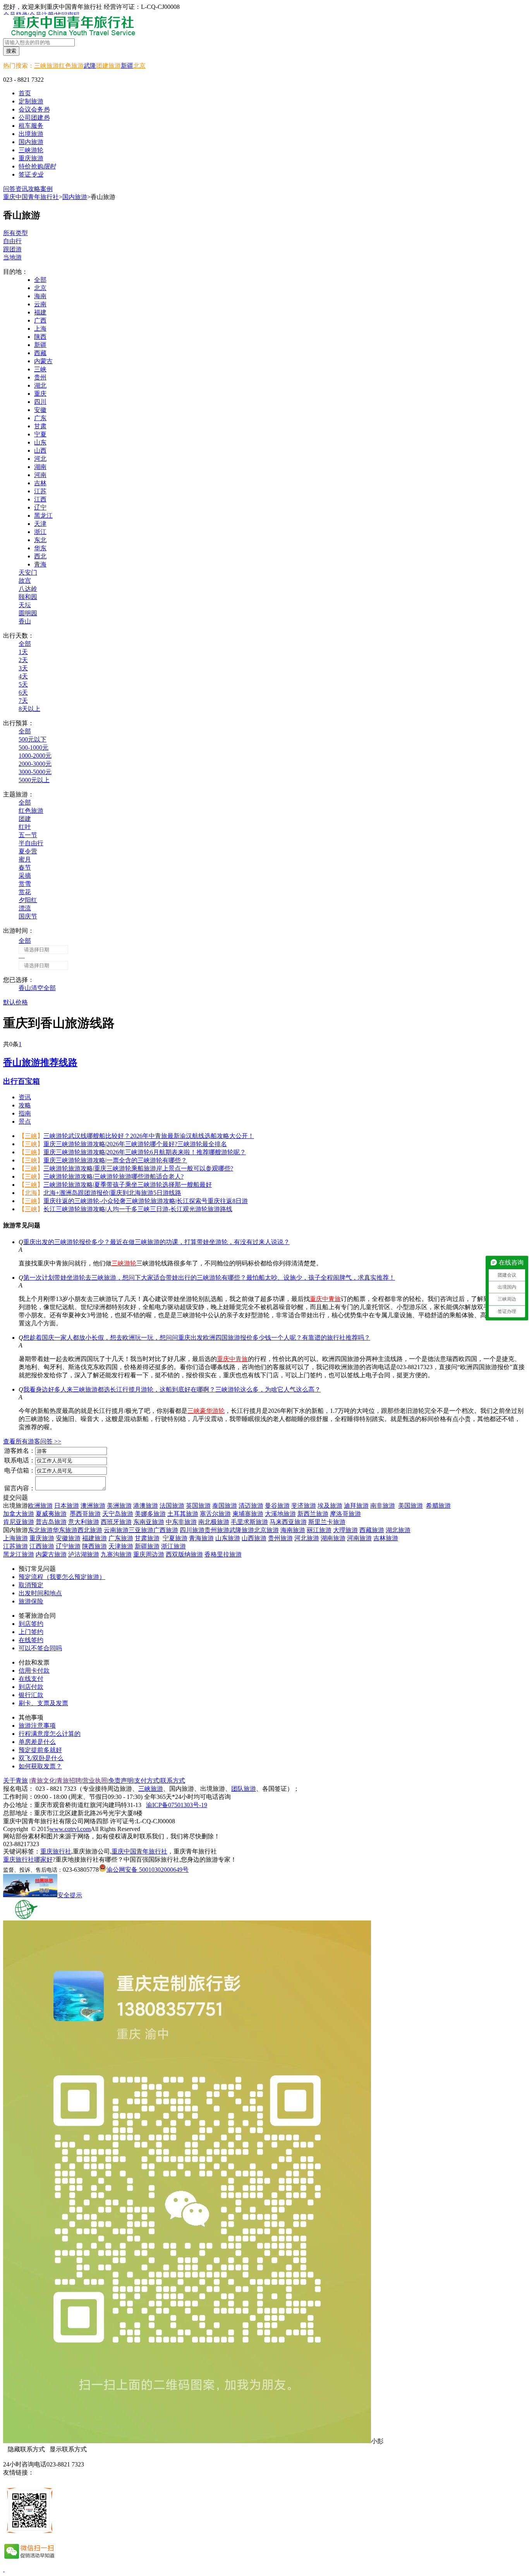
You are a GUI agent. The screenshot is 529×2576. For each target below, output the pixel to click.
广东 (40, 418)
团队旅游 (244, 1789)
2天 (23, 660)
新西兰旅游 (313, 1514)
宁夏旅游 (175, 1538)
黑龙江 (43, 516)
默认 (9, 1002)
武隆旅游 (242, 1530)
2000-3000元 (35, 764)
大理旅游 (345, 1530)
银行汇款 (31, 1695)
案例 (46, 189)
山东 (40, 442)
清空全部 (43, 988)
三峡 (40, 369)
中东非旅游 (181, 1522)
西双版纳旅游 (184, 1554)
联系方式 (173, 1781)
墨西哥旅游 (85, 1514)
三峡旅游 (46, 66)
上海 (40, 329)
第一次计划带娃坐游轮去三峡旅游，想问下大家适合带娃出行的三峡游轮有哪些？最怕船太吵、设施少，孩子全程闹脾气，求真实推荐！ (209, 1278)
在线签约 (31, 1640)
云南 (40, 304)
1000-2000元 (35, 756)
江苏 (40, 491)
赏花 (25, 892)
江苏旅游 (15, 1546)
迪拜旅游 (356, 1506)
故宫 (25, 581)
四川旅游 (192, 1530)
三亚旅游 (141, 1530)
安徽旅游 (68, 1538)
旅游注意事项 (37, 1726)
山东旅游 (228, 1538)
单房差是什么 (37, 1742)
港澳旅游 (146, 1506)
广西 (40, 320)
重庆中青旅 (325, 1299)
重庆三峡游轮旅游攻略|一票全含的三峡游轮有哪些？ (115, 1160)
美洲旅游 (119, 1506)
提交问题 (15, 1497)
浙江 (40, 532)
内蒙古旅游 (51, 1554)
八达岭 (28, 589)
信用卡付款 (34, 1671)
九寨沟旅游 (116, 1554)
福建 (40, 312)
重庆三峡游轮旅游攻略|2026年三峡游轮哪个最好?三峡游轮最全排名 (135, 1144)
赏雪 (25, 884)
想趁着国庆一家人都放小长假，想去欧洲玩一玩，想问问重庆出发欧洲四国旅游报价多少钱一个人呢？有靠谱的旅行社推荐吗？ (197, 1338)
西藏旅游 (372, 1530)
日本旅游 (67, 1506)
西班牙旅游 (116, 1522)
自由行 (12, 241)
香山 (25, 621)
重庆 (40, 394)
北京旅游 (266, 1530)
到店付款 (31, 1687)
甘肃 (40, 426)
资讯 (22, 189)
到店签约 (31, 1624)
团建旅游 (108, 66)
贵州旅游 (217, 1530)
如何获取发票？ (40, 1766)
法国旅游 (172, 1506)
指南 (25, 1113)
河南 (40, 475)
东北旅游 (40, 1530)
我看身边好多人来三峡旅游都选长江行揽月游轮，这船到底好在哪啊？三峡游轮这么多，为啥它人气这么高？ (172, 1389)
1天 (23, 652)
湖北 (40, 385)
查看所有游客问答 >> (32, 1441)
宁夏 (40, 434)
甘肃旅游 (147, 1538)
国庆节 (28, 916)
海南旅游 (293, 1530)
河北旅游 (307, 1538)
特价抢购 (37, 166)
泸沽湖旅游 (84, 1554)
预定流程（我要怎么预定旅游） (62, 1577)
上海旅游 (15, 1538)
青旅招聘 (69, 1781)
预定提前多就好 (40, 1750)
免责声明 (121, 1781)
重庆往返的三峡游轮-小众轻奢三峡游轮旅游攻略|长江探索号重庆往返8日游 (146, 1201)
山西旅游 (254, 1538)
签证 (31, 174)
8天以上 (29, 709)
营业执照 (95, 1781)
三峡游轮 (124, 1263)
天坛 (25, 605)
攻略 (34, 189)
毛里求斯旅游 (249, 1522)
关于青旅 (15, 1781)
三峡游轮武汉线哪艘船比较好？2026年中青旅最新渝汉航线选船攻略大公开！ (149, 1136)
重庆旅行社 (56, 1851)
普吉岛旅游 (51, 1522)
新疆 (127, 66)
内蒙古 (43, 361)
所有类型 (15, 233)
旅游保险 (31, 1601)
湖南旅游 (333, 1538)
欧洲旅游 (40, 1506)
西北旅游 (90, 1530)
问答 (9, 189)
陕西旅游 (94, 1546)
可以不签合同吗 (40, 1648)
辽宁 (40, 507)
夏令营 (28, 851)
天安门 (28, 572)
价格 (22, 1002)
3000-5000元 (35, 772)
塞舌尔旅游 (215, 1514)
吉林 (40, 483)
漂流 (25, 908)
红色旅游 (71, 66)
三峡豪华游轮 (206, 1411)
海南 (40, 296)
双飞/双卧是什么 (41, 1758)
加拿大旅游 (19, 1514)
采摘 (25, 876)
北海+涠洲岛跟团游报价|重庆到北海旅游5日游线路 (112, 1193)
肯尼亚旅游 (19, 1522)
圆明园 (28, 613)
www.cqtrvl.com (70, 1829)
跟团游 (12, 249)
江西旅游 (42, 1546)
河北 (40, 459)
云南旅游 (116, 1530)
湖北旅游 (398, 1530)
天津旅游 (121, 1546)
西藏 (40, 353)
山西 (40, 450)
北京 (139, 66)
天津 (40, 524)
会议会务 (34, 109)
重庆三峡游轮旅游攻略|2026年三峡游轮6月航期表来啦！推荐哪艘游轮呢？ (145, 1152)
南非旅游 (383, 1506)
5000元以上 (34, 780)
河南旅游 (359, 1538)
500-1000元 (33, 747)
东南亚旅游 (149, 1522)
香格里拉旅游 (223, 1554)
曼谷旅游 (277, 1506)
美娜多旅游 (150, 1514)
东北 (40, 540)
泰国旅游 (225, 1506)
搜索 (11, 51)
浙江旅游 (173, 1546)
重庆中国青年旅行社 (31, 197)
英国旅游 (198, 1506)
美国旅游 (410, 1506)
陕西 (40, 337)
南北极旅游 (214, 1522)
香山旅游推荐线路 (40, 1062)
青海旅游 (201, 1538)
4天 (23, 676)
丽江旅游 (319, 1530)
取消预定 (31, 1585)
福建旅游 (94, 1538)
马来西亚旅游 (288, 1522)
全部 (40, 280)
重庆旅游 (42, 1538)
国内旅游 (75, 197)
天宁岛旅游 (118, 1514)
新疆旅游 (147, 1546)
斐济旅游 (304, 1506)
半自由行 (31, 843)
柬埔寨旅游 (248, 1514)
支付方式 (147, 1781)
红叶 (25, 827)
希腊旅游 (438, 1506)
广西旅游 (166, 1530)
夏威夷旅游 (51, 1514)
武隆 (90, 66)
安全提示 (70, 1895)
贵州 (40, 377)
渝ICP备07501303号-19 (177, 1805)
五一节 (28, 835)
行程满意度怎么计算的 (50, 1734)
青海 (40, 564)
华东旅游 (65, 1530)
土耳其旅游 (183, 1514)
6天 (23, 692)
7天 (23, 701)
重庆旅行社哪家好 (28, 1859)
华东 (40, 548)
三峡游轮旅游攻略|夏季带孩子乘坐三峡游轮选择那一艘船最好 (128, 1185)
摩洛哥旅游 (345, 1514)
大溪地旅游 (280, 1514)
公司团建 (34, 118)
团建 (25, 819)
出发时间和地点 (40, 1593)
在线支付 (31, 1679)
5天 (23, 684)
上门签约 (31, 1632)
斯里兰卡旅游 (327, 1522)
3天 (23, 668)
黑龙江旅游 (19, 1554)
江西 (40, 499)
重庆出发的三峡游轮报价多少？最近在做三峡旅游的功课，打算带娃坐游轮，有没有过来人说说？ (156, 1242)
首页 (25, 93)
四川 (40, 402)
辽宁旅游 (68, 1546)
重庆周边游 (149, 1554)
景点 (25, 1122)
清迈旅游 (251, 1506)
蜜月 (25, 859)
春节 (25, 868)
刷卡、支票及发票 (43, 1703)
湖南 (40, 467)
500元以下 (33, 739)
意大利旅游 (84, 1522)
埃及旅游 (330, 1506)
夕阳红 (28, 900)
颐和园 (28, 597)
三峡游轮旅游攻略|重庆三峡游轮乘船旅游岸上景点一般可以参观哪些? (138, 1168)
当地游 (12, 257)
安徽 (40, 410)
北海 (31, 1193)
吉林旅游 (386, 1538)
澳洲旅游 (93, 1506)
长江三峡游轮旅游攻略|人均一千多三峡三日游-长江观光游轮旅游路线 (138, 1209)
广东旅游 (121, 1538)
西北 (40, 556)
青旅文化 (43, 1781)
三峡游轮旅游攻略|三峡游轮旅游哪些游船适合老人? (113, 1176)
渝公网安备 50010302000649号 (148, 1870)
